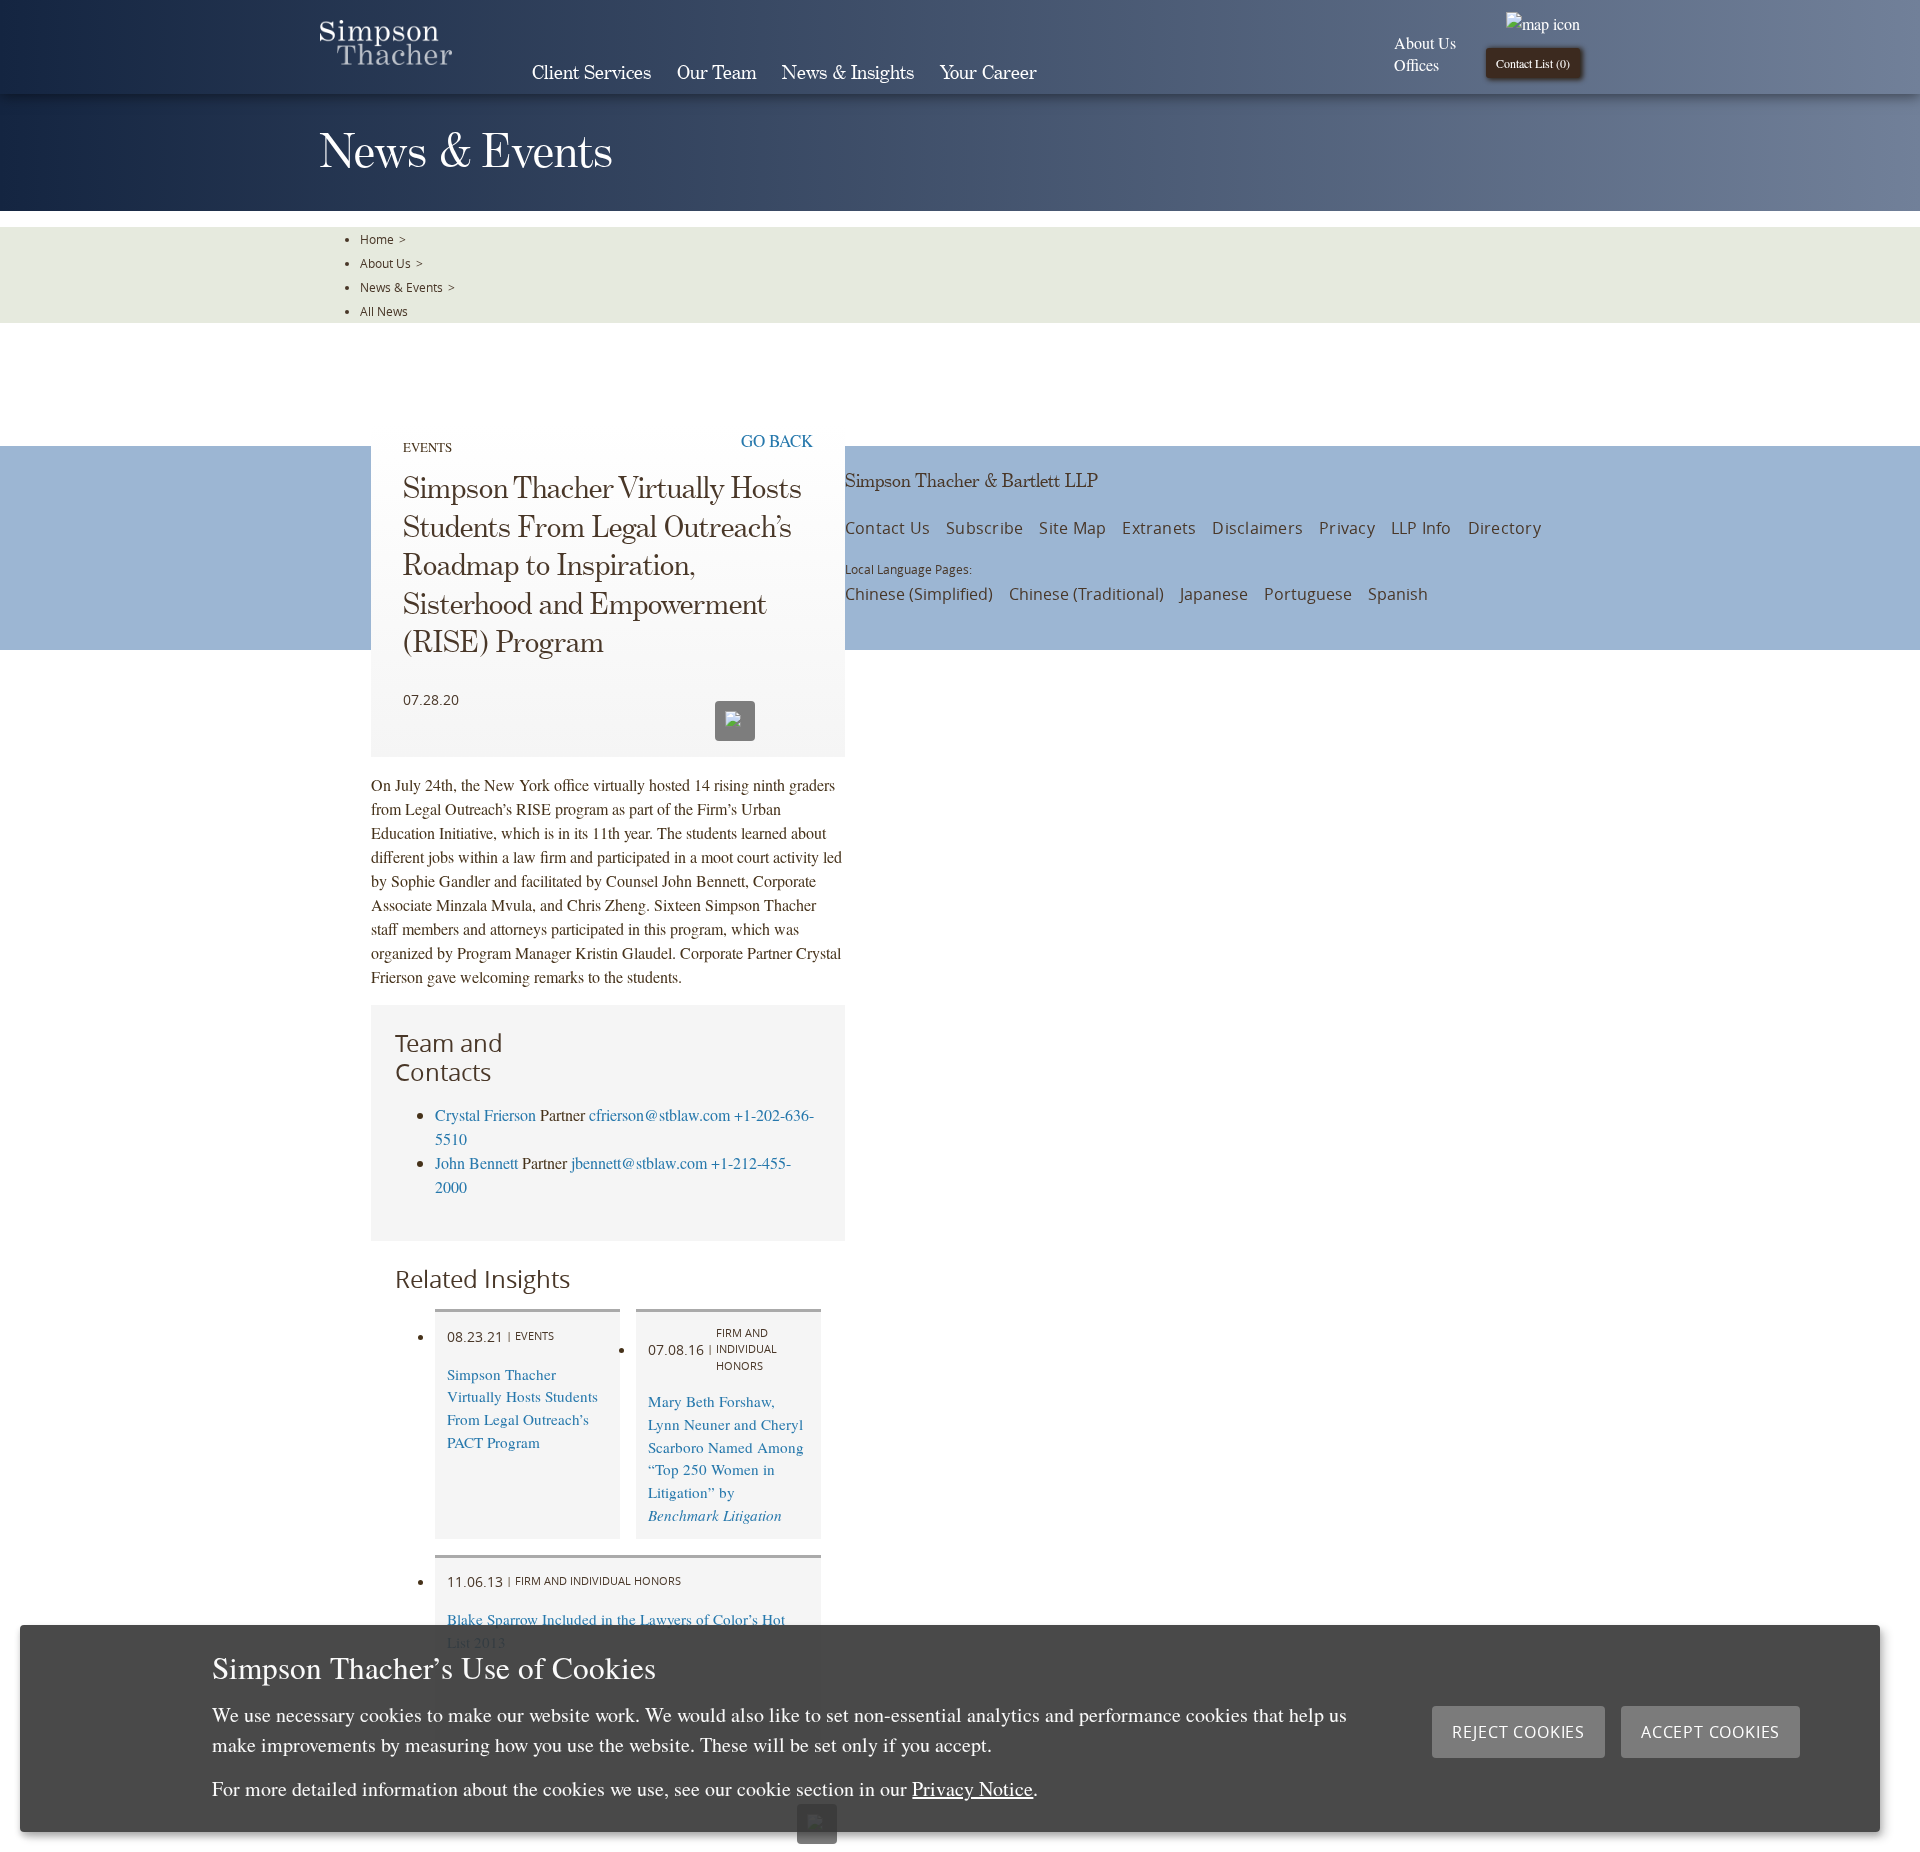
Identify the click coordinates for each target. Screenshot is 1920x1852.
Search (1078, 73)
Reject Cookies (1518, 1732)
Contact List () (1533, 63)
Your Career (988, 73)
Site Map (1072, 528)
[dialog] (950, 1728)
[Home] (386, 58)
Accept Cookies (1710, 1732)
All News (384, 311)
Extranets (1159, 528)
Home (377, 239)
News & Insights (848, 73)
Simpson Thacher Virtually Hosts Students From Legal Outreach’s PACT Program (522, 1408)
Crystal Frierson (485, 1114)
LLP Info (1421, 528)
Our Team (716, 73)
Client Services (591, 73)
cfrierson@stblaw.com (659, 1114)
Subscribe (984, 528)
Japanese (1214, 594)
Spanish (1398, 594)
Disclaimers (1257, 528)
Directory (1504, 528)
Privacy (1347, 528)
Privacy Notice (972, 1788)
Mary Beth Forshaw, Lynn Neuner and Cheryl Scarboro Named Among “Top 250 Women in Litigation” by (726, 1458)
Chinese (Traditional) (1086, 594)
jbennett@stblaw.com (639, 1162)
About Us (1425, 42)
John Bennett (476, 1162)
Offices (1416, 64)
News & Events (401, 287)
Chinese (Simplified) (919, 594)
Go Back (777, 440)
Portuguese (1308, 594)
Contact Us (887, 528)
